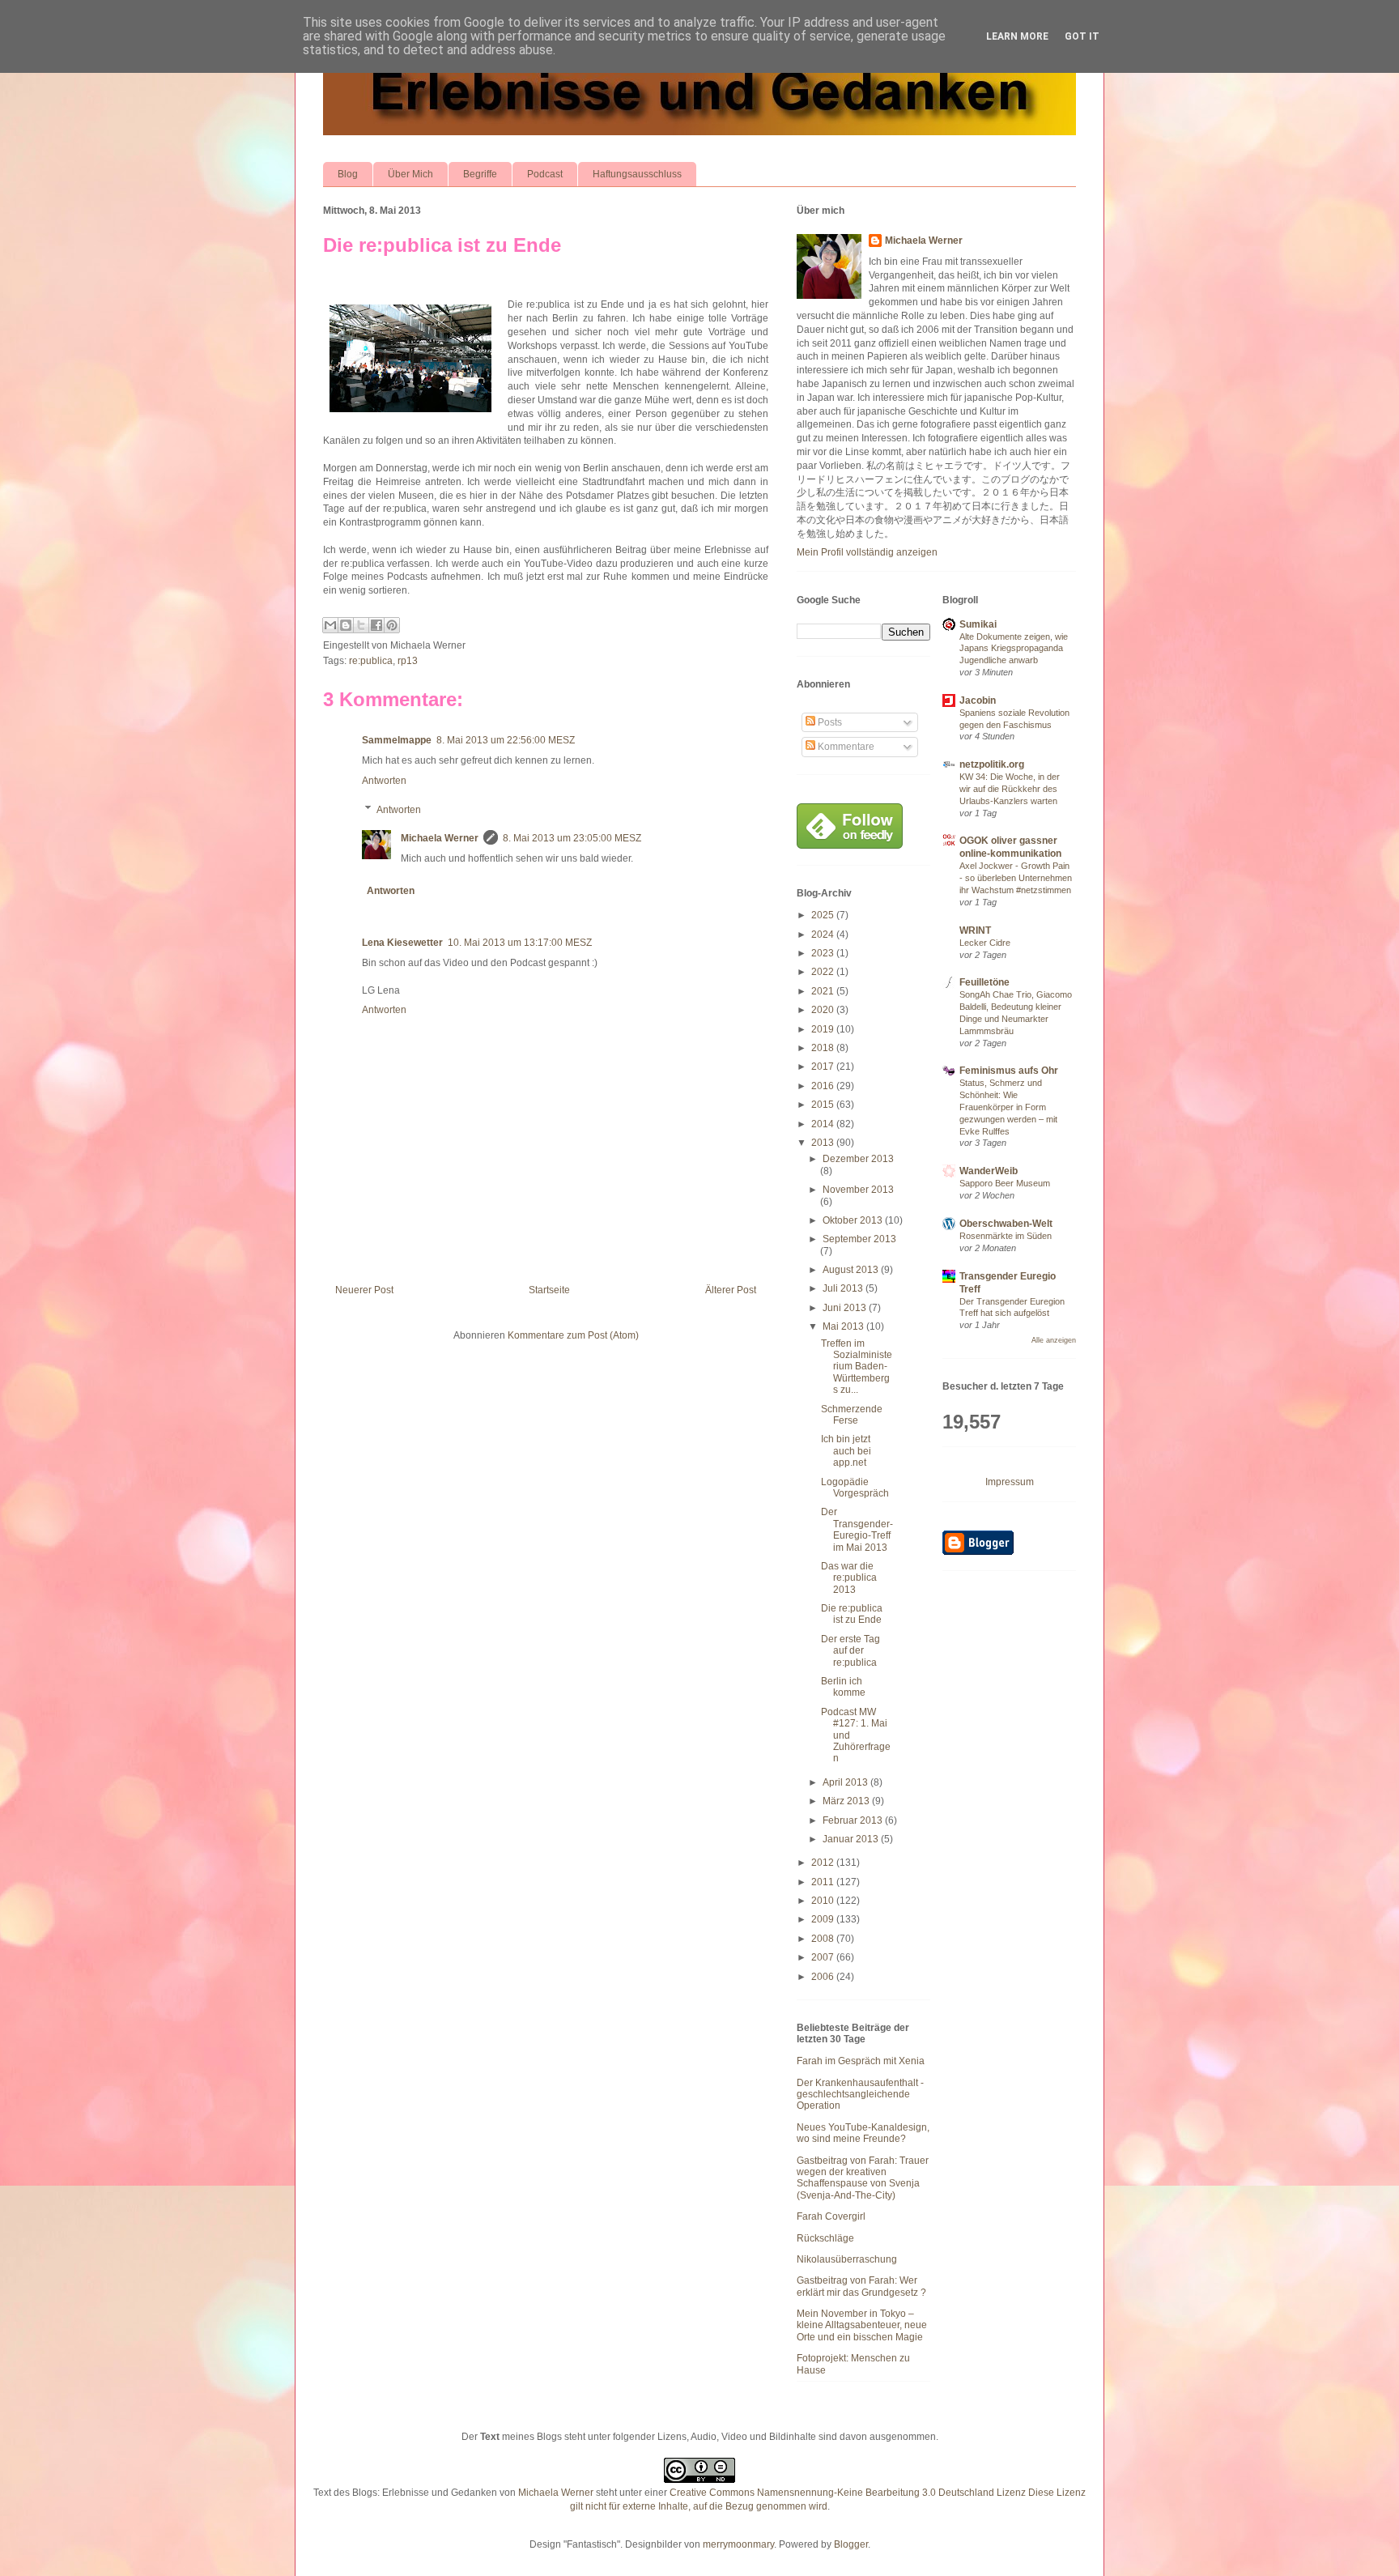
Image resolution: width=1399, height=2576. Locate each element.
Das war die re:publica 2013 (849, 1578)
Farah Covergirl (831, 2216)
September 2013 (859, 1239)
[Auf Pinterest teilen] (392, 625)
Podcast (545, 174)
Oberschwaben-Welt (1006, 1224)
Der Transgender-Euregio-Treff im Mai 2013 (857, 1529)
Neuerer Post (364, 1290)
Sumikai (978, 624)
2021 (824, 991)
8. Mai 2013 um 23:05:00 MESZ (572, 838)
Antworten (384, 781)
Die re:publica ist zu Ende (442, 245)
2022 (824, 972)
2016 (824, 1086)
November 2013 (858, 1190)
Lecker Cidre (985, 943)
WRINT (975, 930)
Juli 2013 (844, 1288)
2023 (824, 953)
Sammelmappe (397, 740)
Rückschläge (825, 2238)
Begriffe (480, 174)
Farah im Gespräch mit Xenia (861, 2061)
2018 (824, 1048)
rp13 (408, 661)
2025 (824, 915)
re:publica (371, 661)
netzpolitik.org (992, 764)
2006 (824, 1977)
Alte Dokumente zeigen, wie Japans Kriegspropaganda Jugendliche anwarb (1014, 649)
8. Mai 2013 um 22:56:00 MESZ (506, 740)
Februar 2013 (854, 1820)
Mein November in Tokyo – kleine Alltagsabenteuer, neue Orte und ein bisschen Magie (862, 2325)
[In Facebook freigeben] (376, 625)
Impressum (1010, 1482)
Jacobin (978, 700)
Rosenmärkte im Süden (1006, 1236)
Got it (1082, 36)
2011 (824, 1882)
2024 (824, 935)
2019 (824, 1029)
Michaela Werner (440, 838)
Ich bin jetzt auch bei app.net (846, 1451)
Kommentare (845, 747)
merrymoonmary (738, 2544)
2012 (824, 1863)
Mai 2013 (844, 1326)
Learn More (1017, 36)
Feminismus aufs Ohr (1009, 1071)
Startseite (549, 1290)
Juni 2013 (846, 1308)
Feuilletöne (984, 982)
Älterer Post (731, 1290)
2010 (824, 1901)
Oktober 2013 (854, 1220)
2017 (824, 1067)
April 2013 (846, 1782)
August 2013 (852, 1270)
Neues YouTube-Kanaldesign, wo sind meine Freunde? (863, 2133)
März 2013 (847, 1801)
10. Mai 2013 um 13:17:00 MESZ (520, 943)
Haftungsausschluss (637, 174)
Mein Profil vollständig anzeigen (867, 552)
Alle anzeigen (1054, 1340)
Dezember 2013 (858, 1159)
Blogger (851, 2544)
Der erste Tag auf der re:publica (850, 1651)
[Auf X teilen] (361, 625)
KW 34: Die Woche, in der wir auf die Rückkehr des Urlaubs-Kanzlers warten (1010, 789)
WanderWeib (989, 1171)
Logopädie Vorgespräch (855, 1488)
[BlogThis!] (346, 625)
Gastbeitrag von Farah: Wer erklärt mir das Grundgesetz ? (861, 2286)
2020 (824, 1010)
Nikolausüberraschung (847, 2259)
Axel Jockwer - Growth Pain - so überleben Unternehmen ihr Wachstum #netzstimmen (1016, 878)
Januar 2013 (852, 1839)
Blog (348, 174)
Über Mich (410, 174)
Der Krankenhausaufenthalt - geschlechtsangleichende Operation (860, 2095)
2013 (824, 1143)
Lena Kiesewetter (402, 943)
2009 (824, 1919)
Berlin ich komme (843, 1687)
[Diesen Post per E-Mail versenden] (330, 625)
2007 (824, 1957)
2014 (824, 1124)
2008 (824, 1939)
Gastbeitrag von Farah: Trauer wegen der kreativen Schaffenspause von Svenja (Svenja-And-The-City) (863, 2178)
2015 (824, 1105)
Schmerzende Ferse (852, 1415)
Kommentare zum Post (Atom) (573, 1335)
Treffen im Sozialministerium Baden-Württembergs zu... (857, 1367)
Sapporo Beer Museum (1005, 1183)
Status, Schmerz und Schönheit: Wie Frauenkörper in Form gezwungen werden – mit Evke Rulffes (1008, 1107)
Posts (829, 722)
